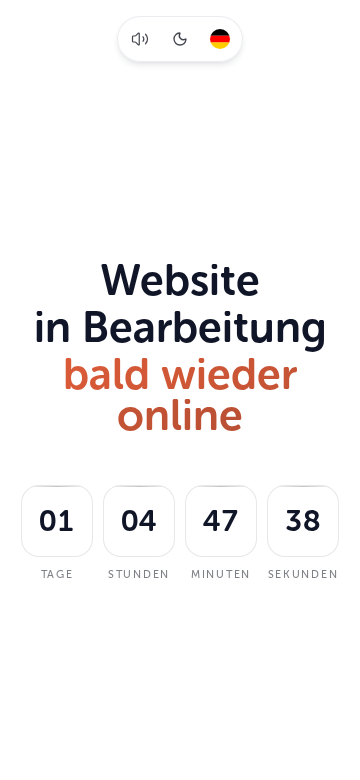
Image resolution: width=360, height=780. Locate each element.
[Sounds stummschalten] (140, 39)
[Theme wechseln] (180, 39)
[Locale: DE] (220, 39)
